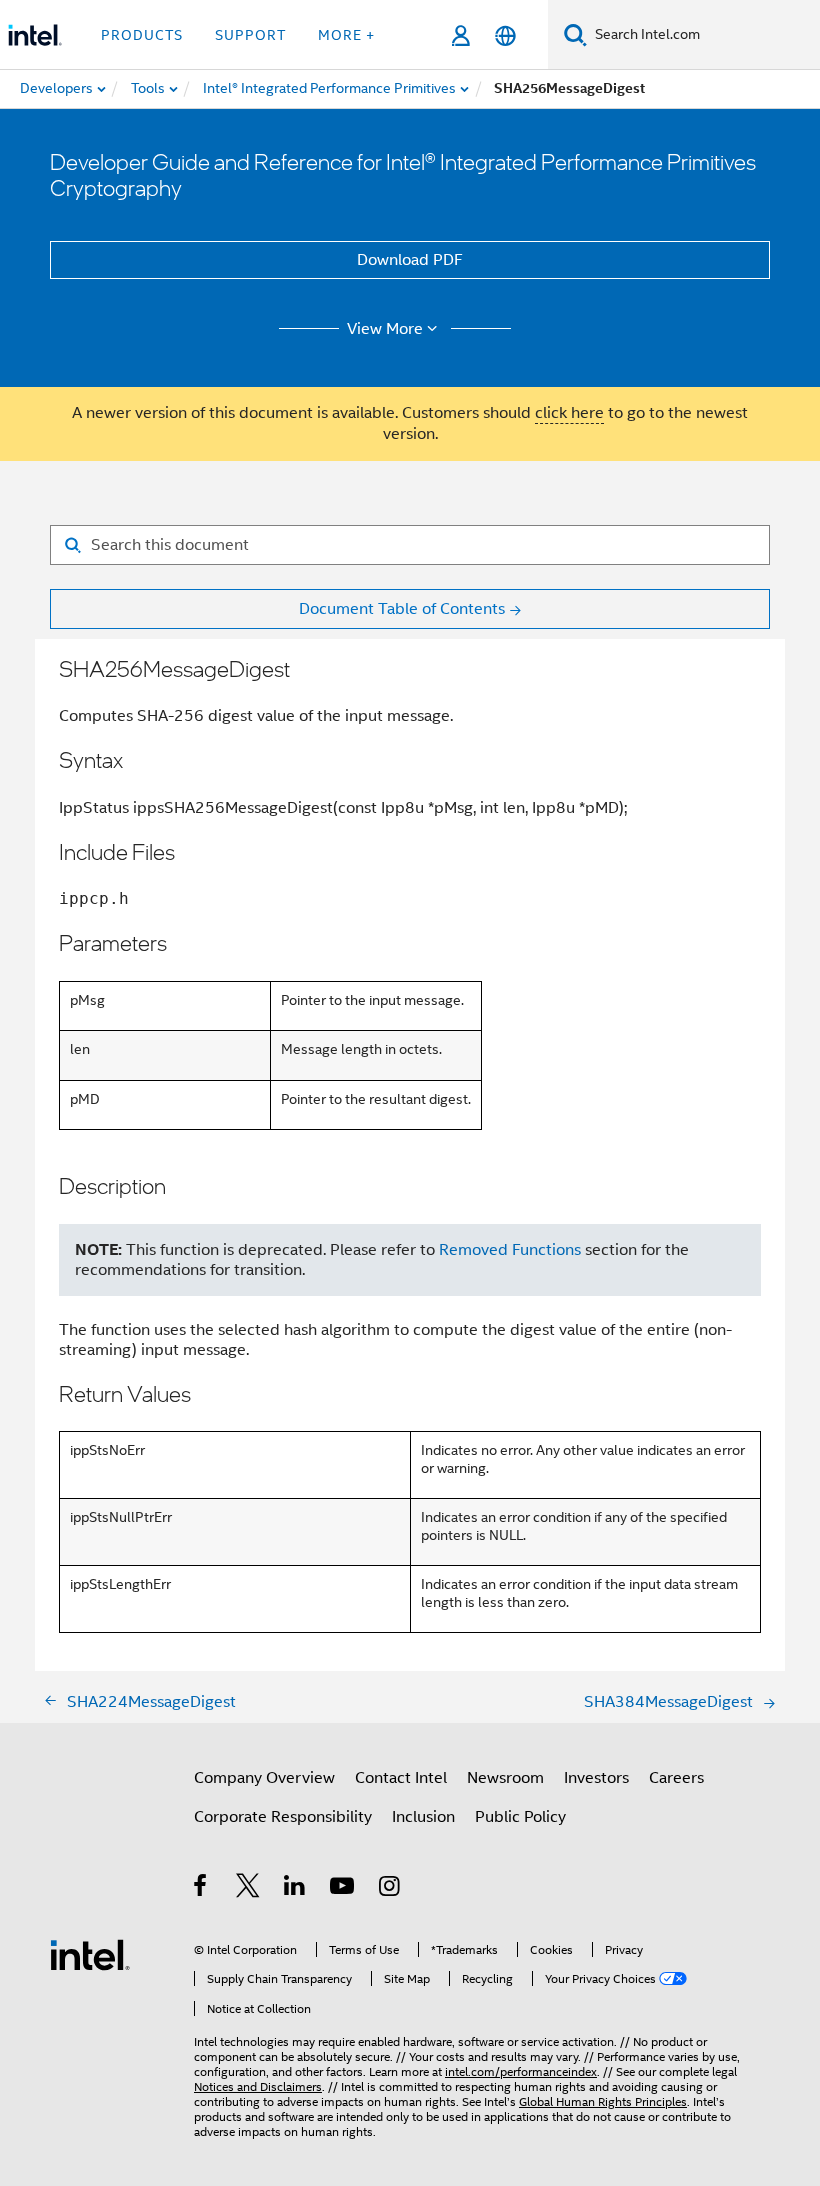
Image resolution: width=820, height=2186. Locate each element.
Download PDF (410, 260)
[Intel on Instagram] (390, 1889)
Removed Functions (510, 1250)
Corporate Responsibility (283, 1817)
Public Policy (520, 1817)
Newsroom (505, 1778)
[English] (505, 35)
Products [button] (142, 35)
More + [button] (346, 35)
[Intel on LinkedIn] (295, 1889)
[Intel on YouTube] (343, 1889)
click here (569, 413)
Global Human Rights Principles (603, 2101)
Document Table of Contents (402, 609)
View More (385, 329)
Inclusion (423, 1817)
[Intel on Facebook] (201, 1889)
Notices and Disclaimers (258, 2086)
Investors (596, 1778)
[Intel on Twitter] (248, 1889)
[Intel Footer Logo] (90, 1954)
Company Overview (264, 1778)
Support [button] (250, 35)
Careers (676, 1778)
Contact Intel (401, 1778)
